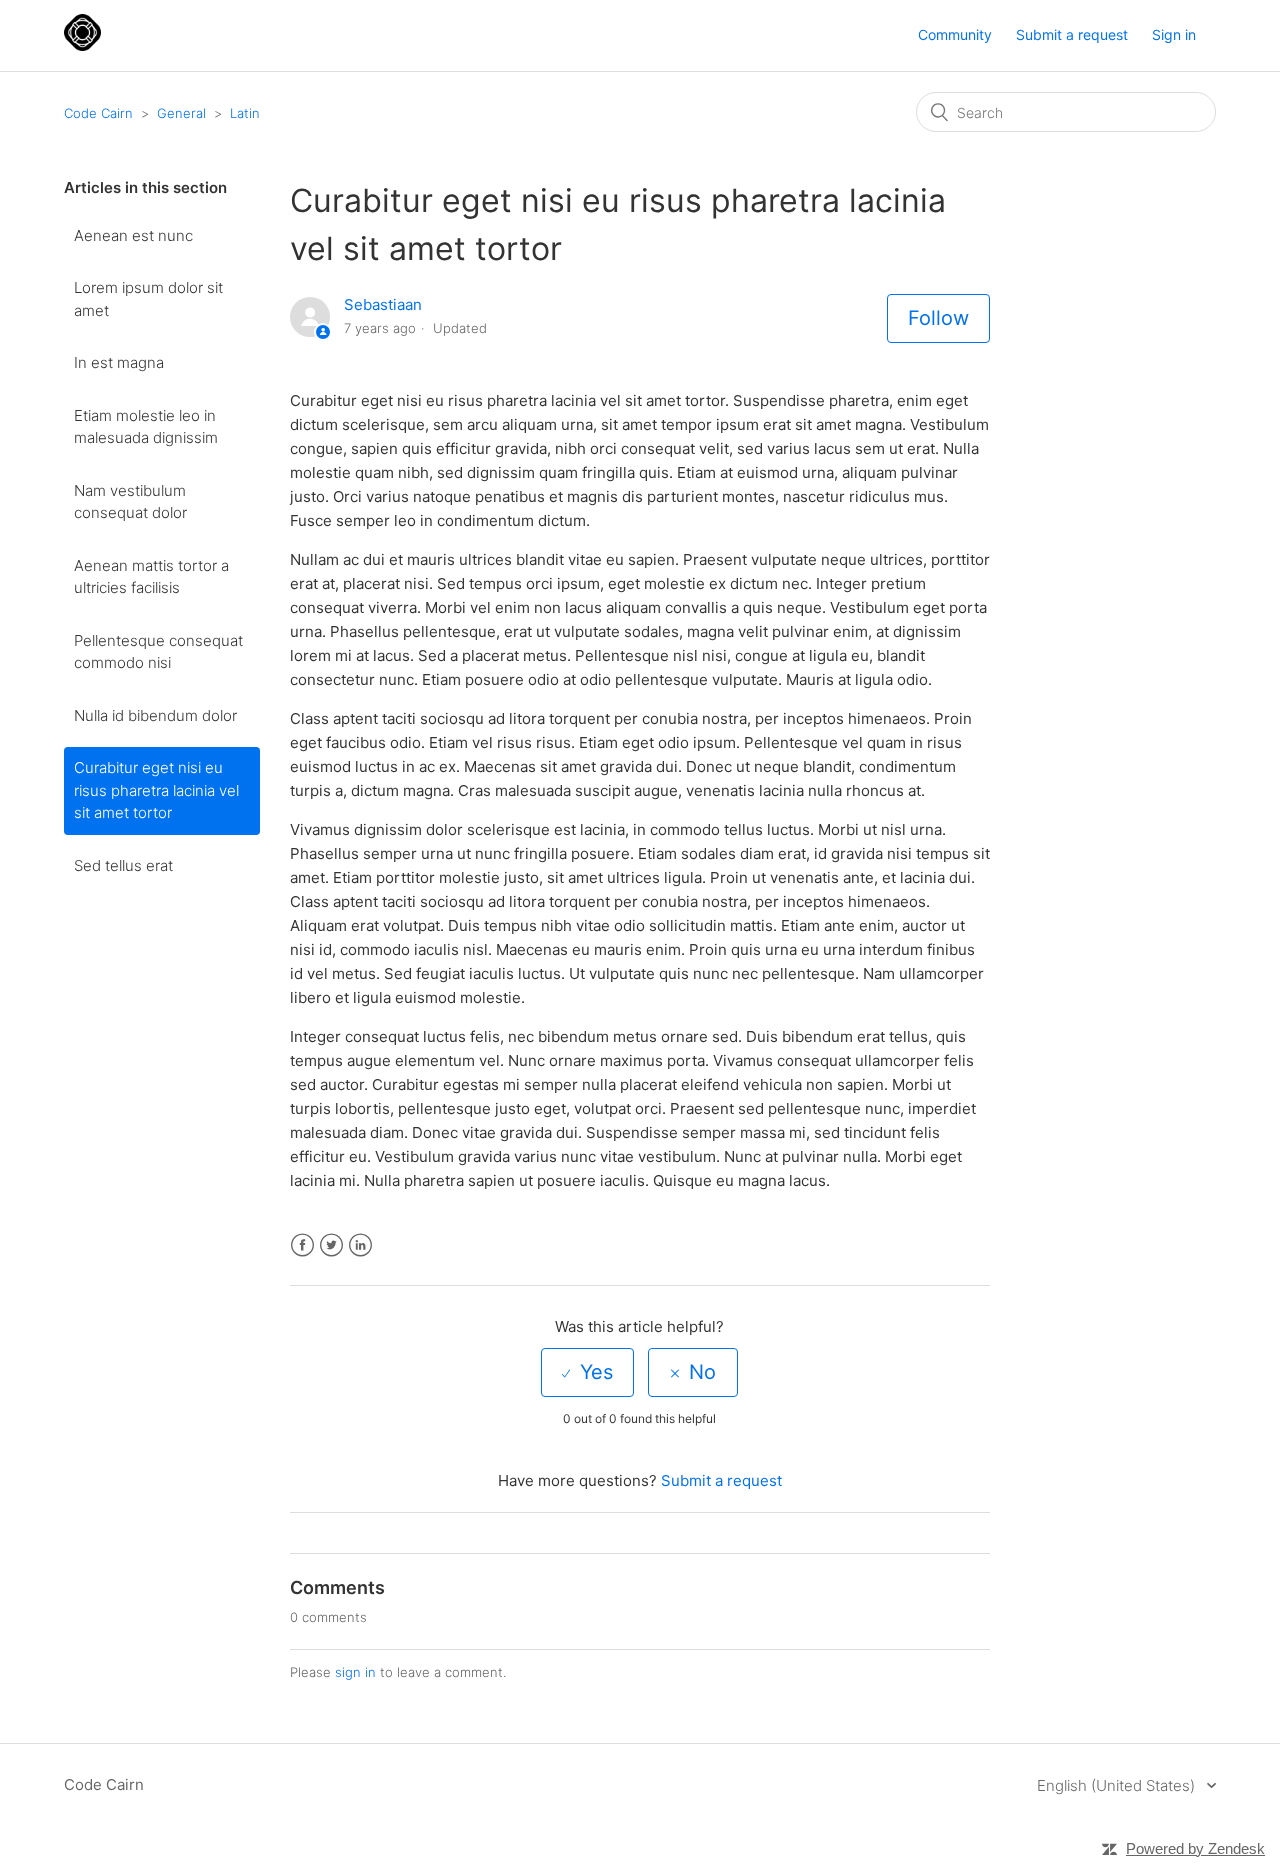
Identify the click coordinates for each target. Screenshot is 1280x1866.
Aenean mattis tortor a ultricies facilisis (151, 577)
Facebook (302, 1245)
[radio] (587, 1372)
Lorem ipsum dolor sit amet (148, 299)
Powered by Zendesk (1195, 1848)
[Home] (82, 45)
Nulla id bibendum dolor (155, 715)
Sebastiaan (383, 304)
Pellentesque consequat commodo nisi (158, 652)
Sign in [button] (1174, 34)
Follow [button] (938, 318)
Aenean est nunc (133, 235)
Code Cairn (98, 113)
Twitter (331, 1245)
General (181, 113)
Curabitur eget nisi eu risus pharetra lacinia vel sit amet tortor (156, 790)
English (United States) (1118, 1785)
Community (955, 34)
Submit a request (1072, 34)
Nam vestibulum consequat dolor (130, 502)
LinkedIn (360, 1245)
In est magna (119, 362)
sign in (355, 1672)
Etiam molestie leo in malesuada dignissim (146, 427)
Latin (245, 113)
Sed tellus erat (123, 865)
